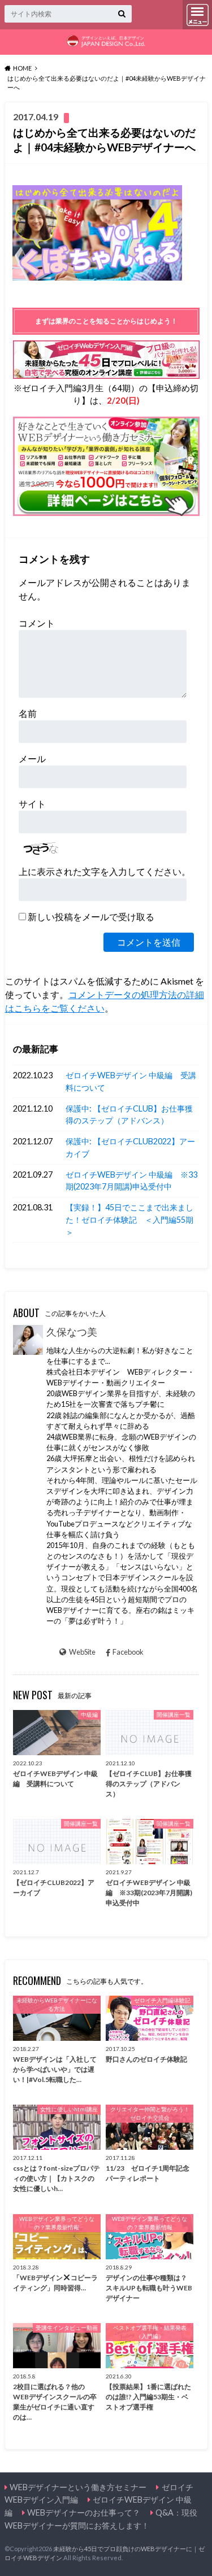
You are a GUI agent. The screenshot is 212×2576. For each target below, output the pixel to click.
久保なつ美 (72, 1332)
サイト (32, 804)
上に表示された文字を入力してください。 (105, 871)
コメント (37, 623)
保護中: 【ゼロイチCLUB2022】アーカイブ (130, 1147)
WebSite (82, 1652)
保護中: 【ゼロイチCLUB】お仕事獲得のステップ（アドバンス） (129, 1115)
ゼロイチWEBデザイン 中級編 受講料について (131, 1081)
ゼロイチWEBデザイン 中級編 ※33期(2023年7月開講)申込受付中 (131, 1181)
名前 (28, 713)
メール (32, 758)
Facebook (128, 1652)
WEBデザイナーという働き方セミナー (78, 2487)
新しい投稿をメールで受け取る (91, 917)
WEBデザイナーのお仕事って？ (84, 2512)
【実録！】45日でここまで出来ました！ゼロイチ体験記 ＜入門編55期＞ (129, 1219)
